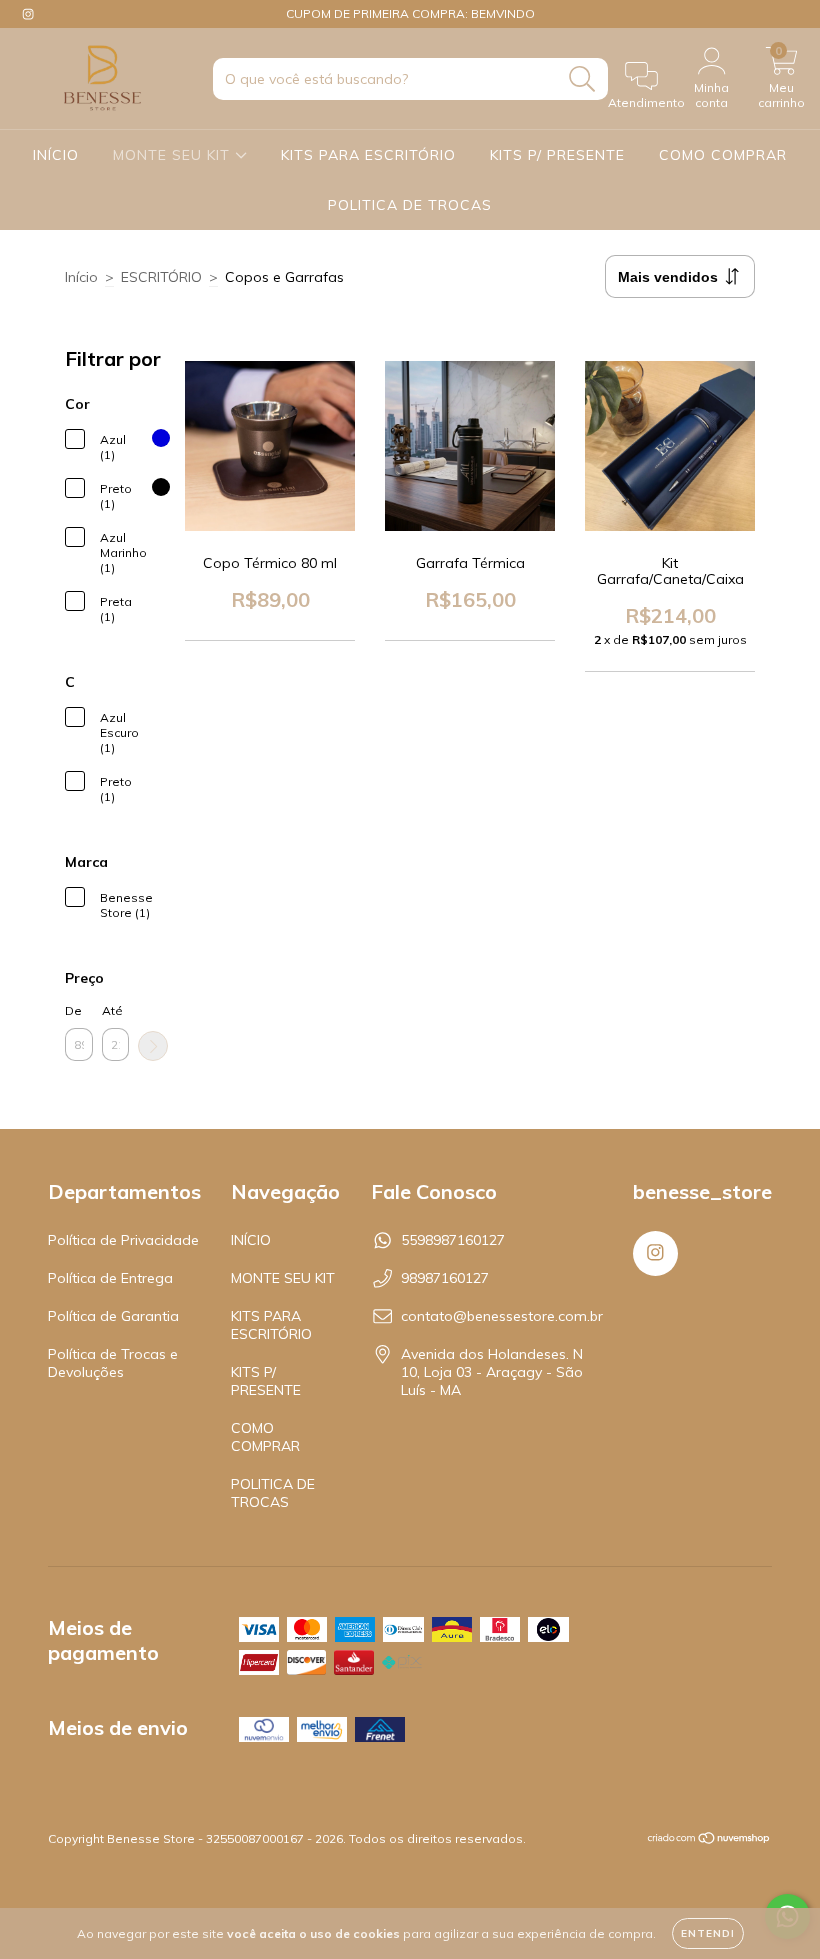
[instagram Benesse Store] (28, 14)
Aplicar (153, 1046)
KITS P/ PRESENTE (557, 155)
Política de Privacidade (123, 1240)
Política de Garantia (113, 1316)
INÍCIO (56, 155)
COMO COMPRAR (723, 155)
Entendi (708, 1933)
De (73, 1010)
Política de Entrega (110, 1278)
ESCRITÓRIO (161, 277)
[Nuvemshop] (709, 1840)
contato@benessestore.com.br (502, 1316)
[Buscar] (582, 79)
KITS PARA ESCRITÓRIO (368, 155)
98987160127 (445, 1278)
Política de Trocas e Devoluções (113, 1363)
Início (81, 277)
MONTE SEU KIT (174, 155)
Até (112, 1010)
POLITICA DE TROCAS (410, 205)
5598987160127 (453, 1240)
